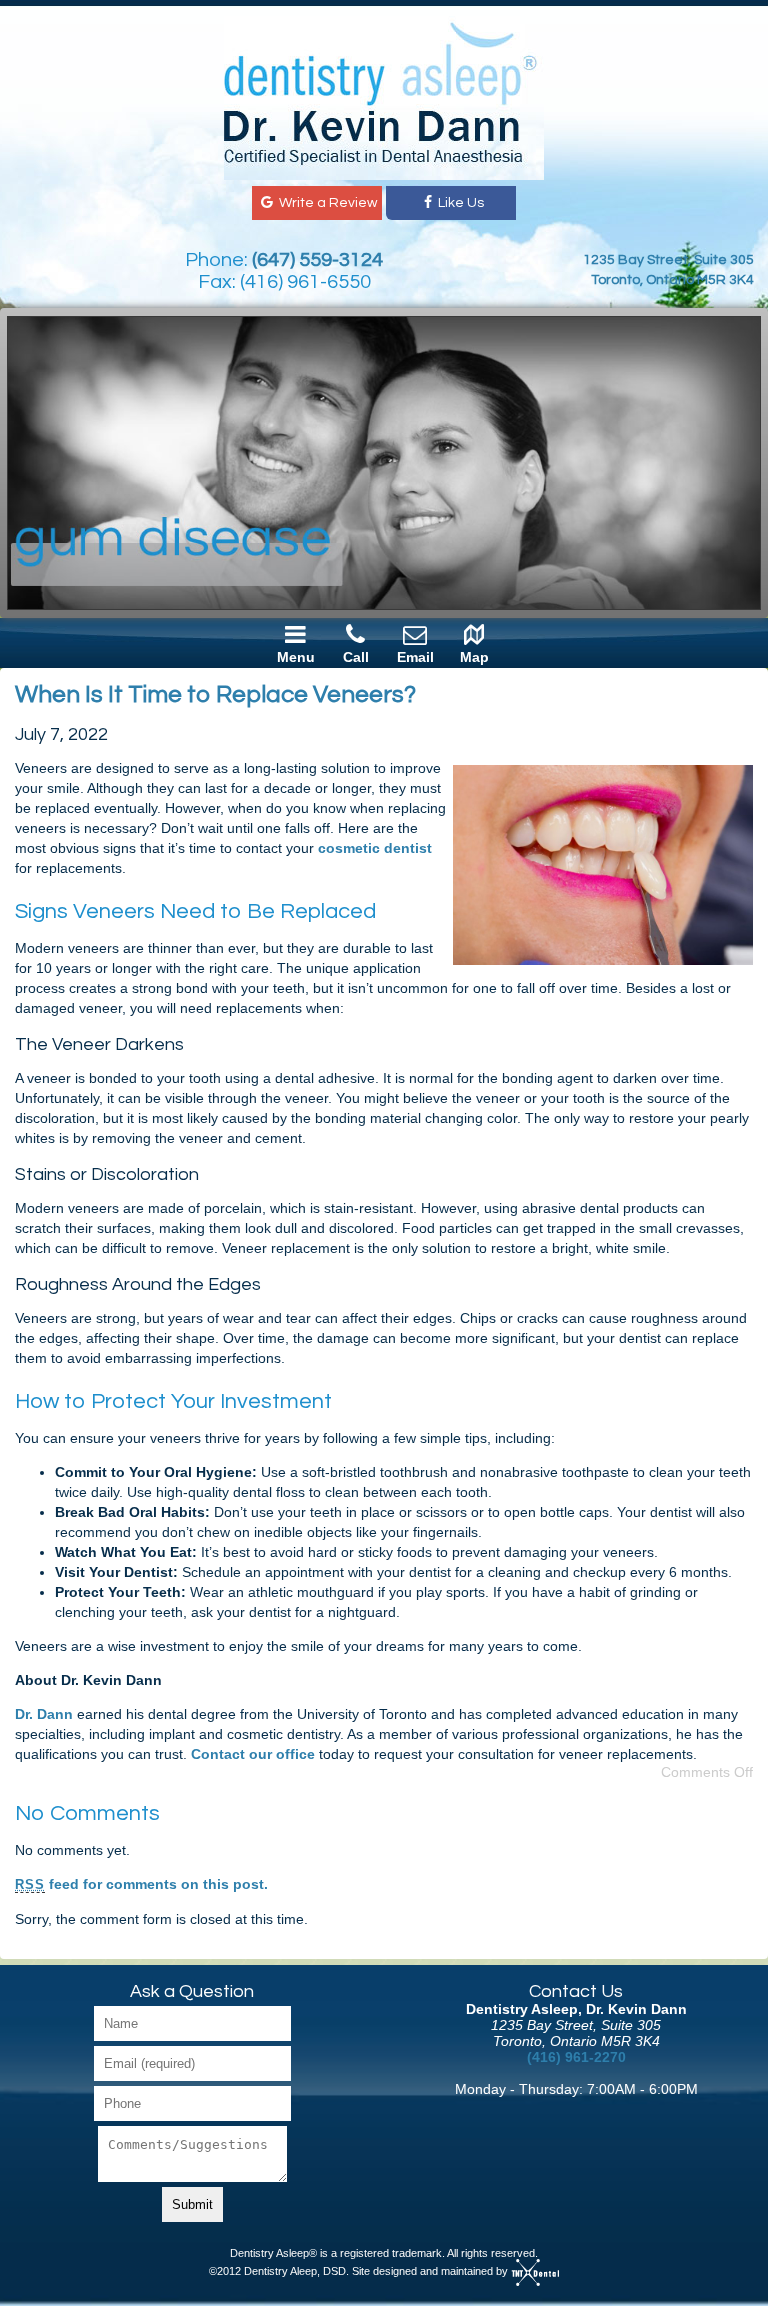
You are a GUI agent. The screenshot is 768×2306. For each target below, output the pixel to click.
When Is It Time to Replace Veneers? (215, 694)
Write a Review (326, 203)
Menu (296, 657)
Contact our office (253, 1754)
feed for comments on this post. (141, 1884)
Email (415, 657)
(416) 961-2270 (576, 2057)
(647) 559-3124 (317, 260)
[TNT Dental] (535, 2271)
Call (356, 657)
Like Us (461, 203)
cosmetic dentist (375, 848)
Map (474, 657)
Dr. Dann (44, 1714)
